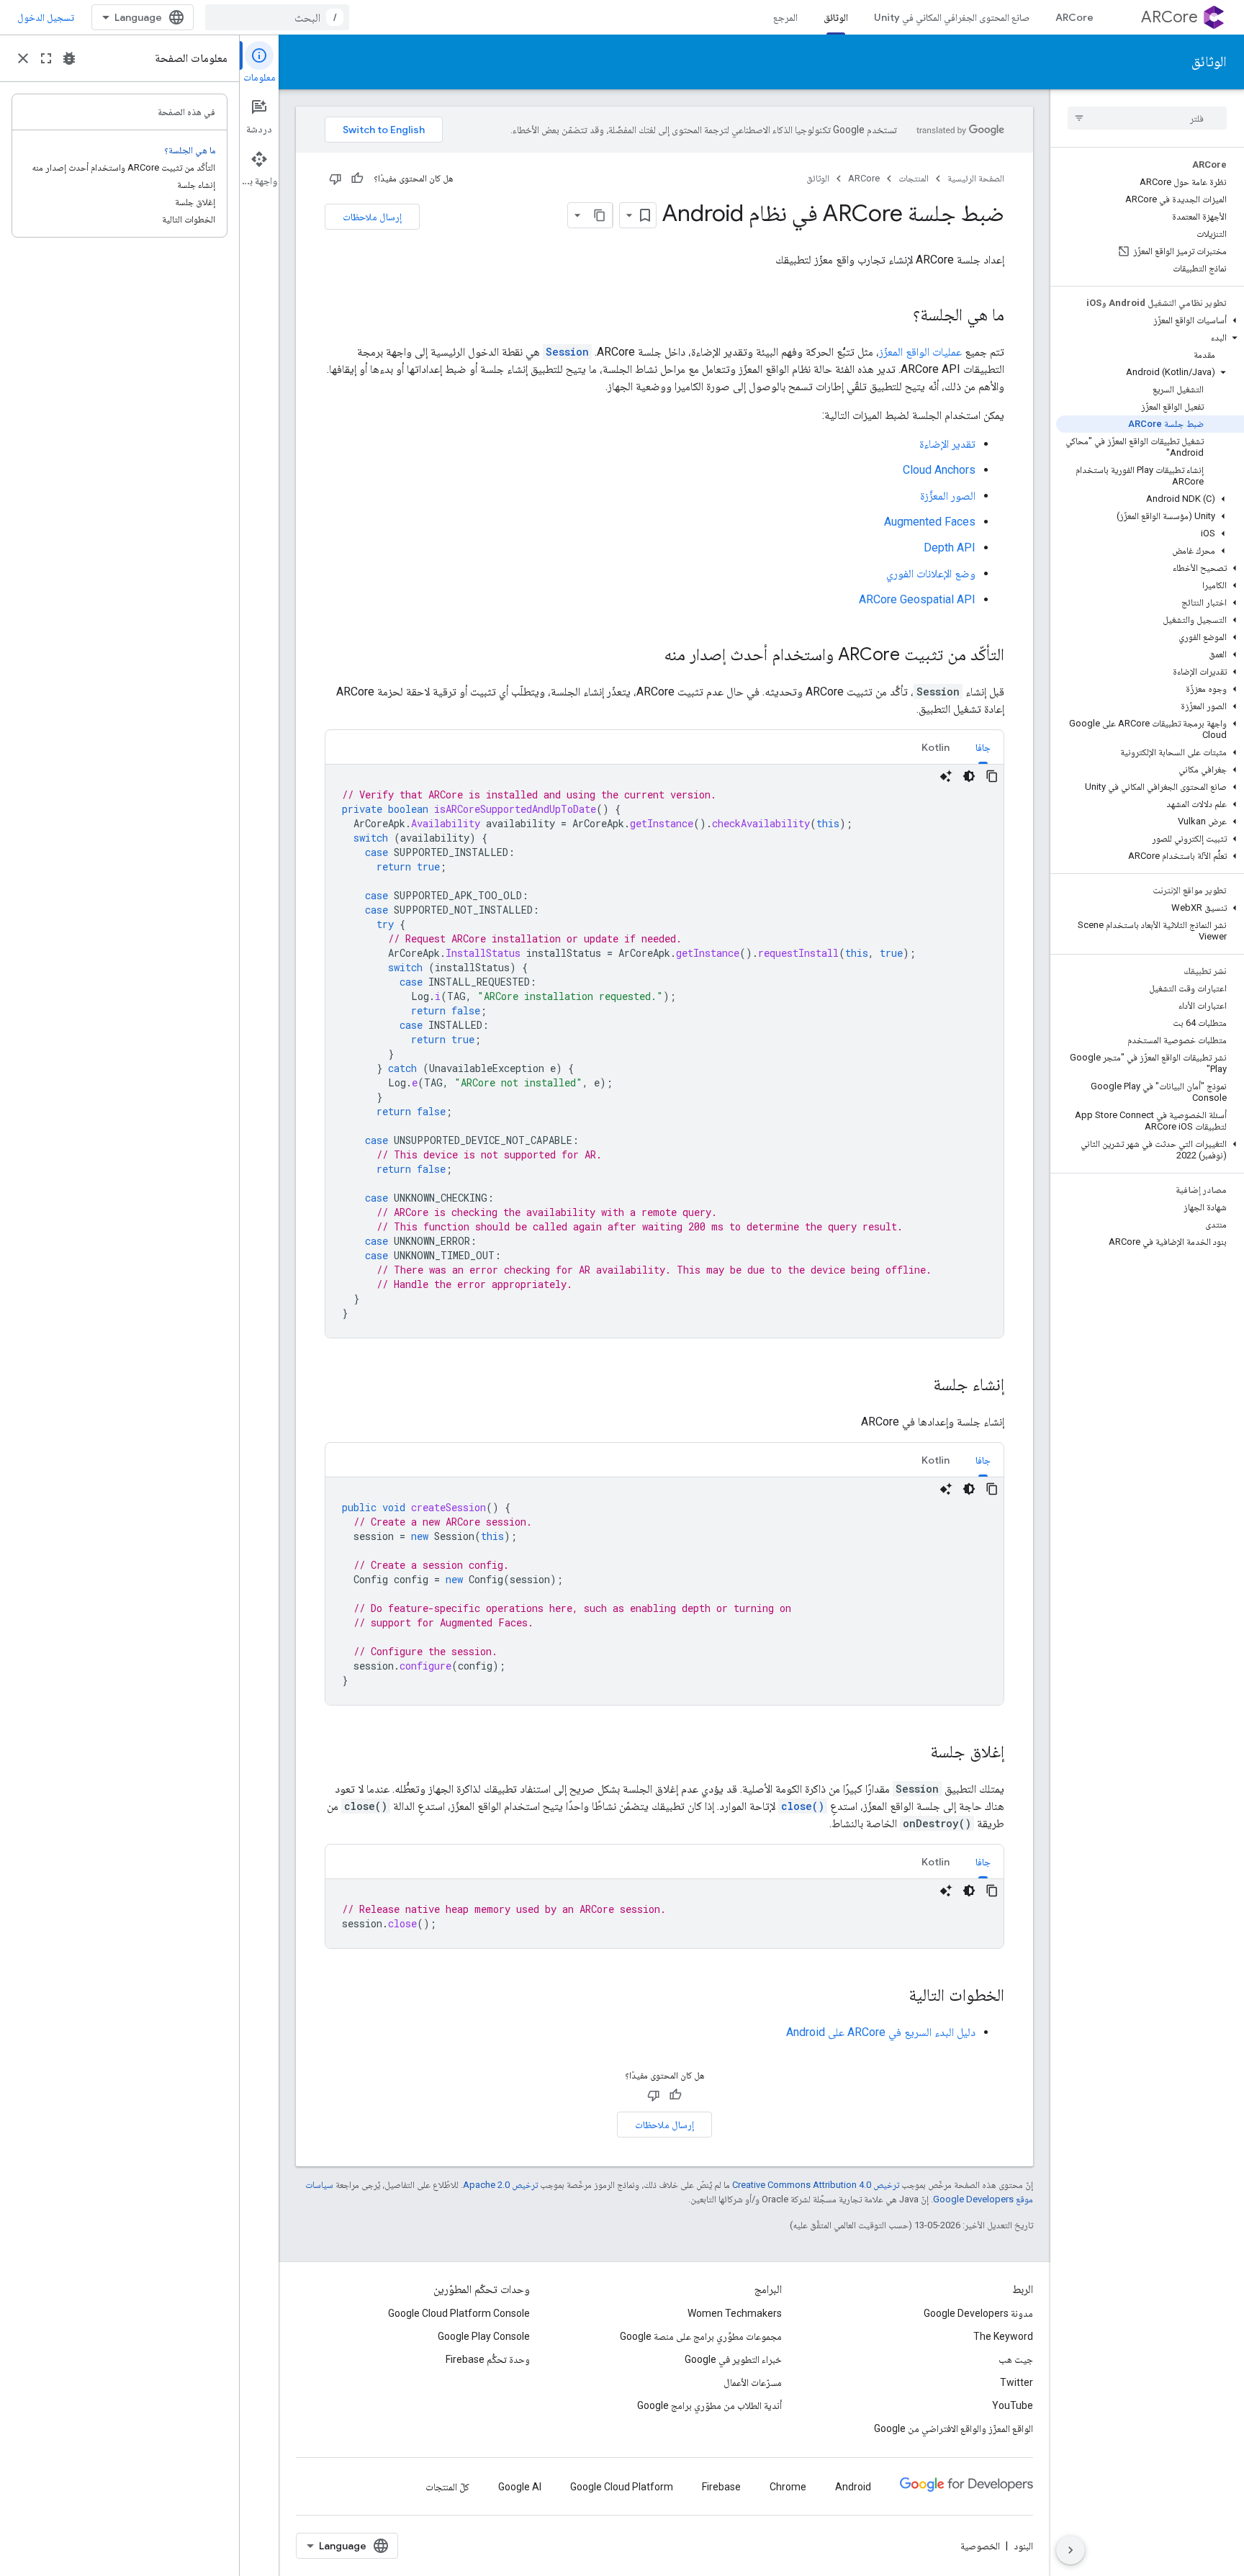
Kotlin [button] (936, 747)
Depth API (950, 548)
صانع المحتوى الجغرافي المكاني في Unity (952, 17)
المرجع (785, 17)
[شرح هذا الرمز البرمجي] (946, 776)
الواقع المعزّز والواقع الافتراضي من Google (954, 2428)
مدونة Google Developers (978, 2313)
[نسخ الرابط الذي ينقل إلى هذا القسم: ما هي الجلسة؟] (898, 316)
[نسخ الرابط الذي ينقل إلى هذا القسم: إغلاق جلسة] (916, 1753)
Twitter (1017, 2382)
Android (853, 2487)
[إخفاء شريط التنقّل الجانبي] (1071, 2550)
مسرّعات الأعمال (753, 2382)
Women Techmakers (735, 2313)
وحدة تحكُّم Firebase (488, 2359)
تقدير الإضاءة (947, 444)
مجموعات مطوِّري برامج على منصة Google (701, 2336)
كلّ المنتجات (447, 2487)
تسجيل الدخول (46, 17)
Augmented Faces (930, 522)
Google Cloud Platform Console (459, 2313)
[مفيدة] (357, 179)
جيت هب (1016, 2359)
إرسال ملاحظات (372, 217)
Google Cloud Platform (622, 2487)
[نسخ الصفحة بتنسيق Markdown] (600, 215)
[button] (1150, 320)
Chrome (788, 2487)
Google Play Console (484, 2336)
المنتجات (914, 178)
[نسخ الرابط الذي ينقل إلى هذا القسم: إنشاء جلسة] (919, 1386)
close (23, 58)
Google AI (520, 2487)
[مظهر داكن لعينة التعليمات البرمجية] (969, 776)
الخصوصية (980, 2546)
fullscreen (46, 58)
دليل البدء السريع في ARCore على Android (881, 2032)
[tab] (983, 747)
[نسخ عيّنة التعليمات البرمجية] (992, 776)
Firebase (721, 2487)
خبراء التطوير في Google (733, 2359)
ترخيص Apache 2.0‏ (500, 2185)
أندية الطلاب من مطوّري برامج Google (709, 2405)
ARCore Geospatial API (917, 599)
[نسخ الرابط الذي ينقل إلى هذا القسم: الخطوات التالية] (894, 1996)
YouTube (1013, 2405)
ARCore (1169, 17)
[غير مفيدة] (335, 179)
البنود (1023, 2546)
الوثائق (836, 17)
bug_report (69, 58)
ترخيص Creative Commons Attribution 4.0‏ (816, 2185)
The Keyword (1003, 2336)
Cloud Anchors (939, 470)
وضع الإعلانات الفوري (931, 573)
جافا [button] (983, 747)
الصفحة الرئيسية (976, 178)
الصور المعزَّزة (948, 496)
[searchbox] (1147, 118)
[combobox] (277, 17)
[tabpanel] (664, 1051)
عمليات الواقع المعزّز (920, 352)
